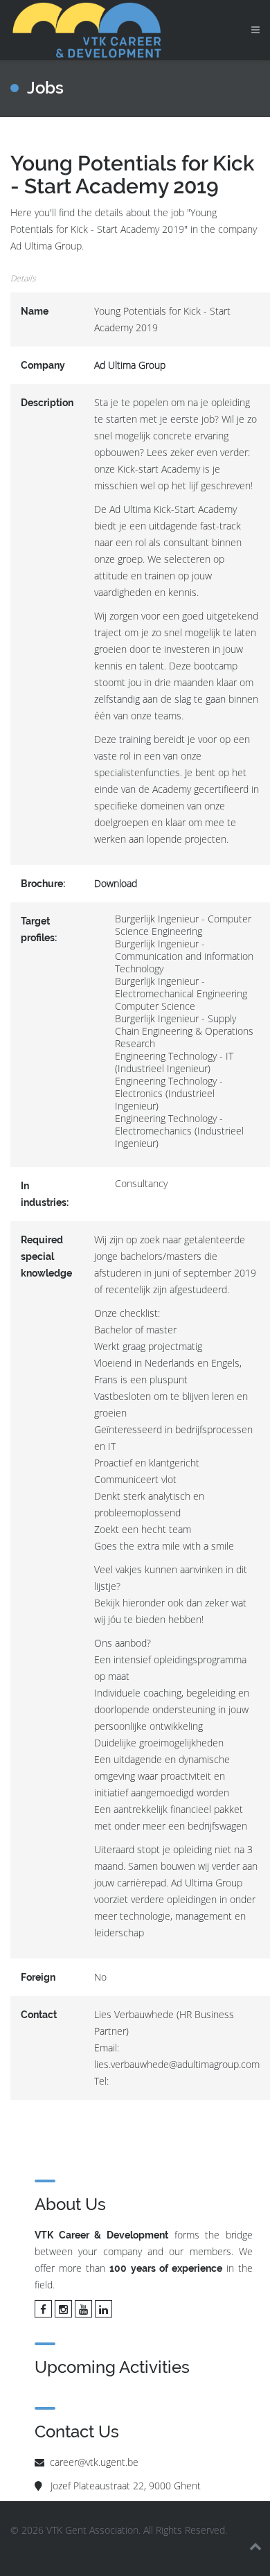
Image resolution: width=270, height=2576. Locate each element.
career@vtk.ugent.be (94, 2462)
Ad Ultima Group (130, 365)
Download (116, 883)
